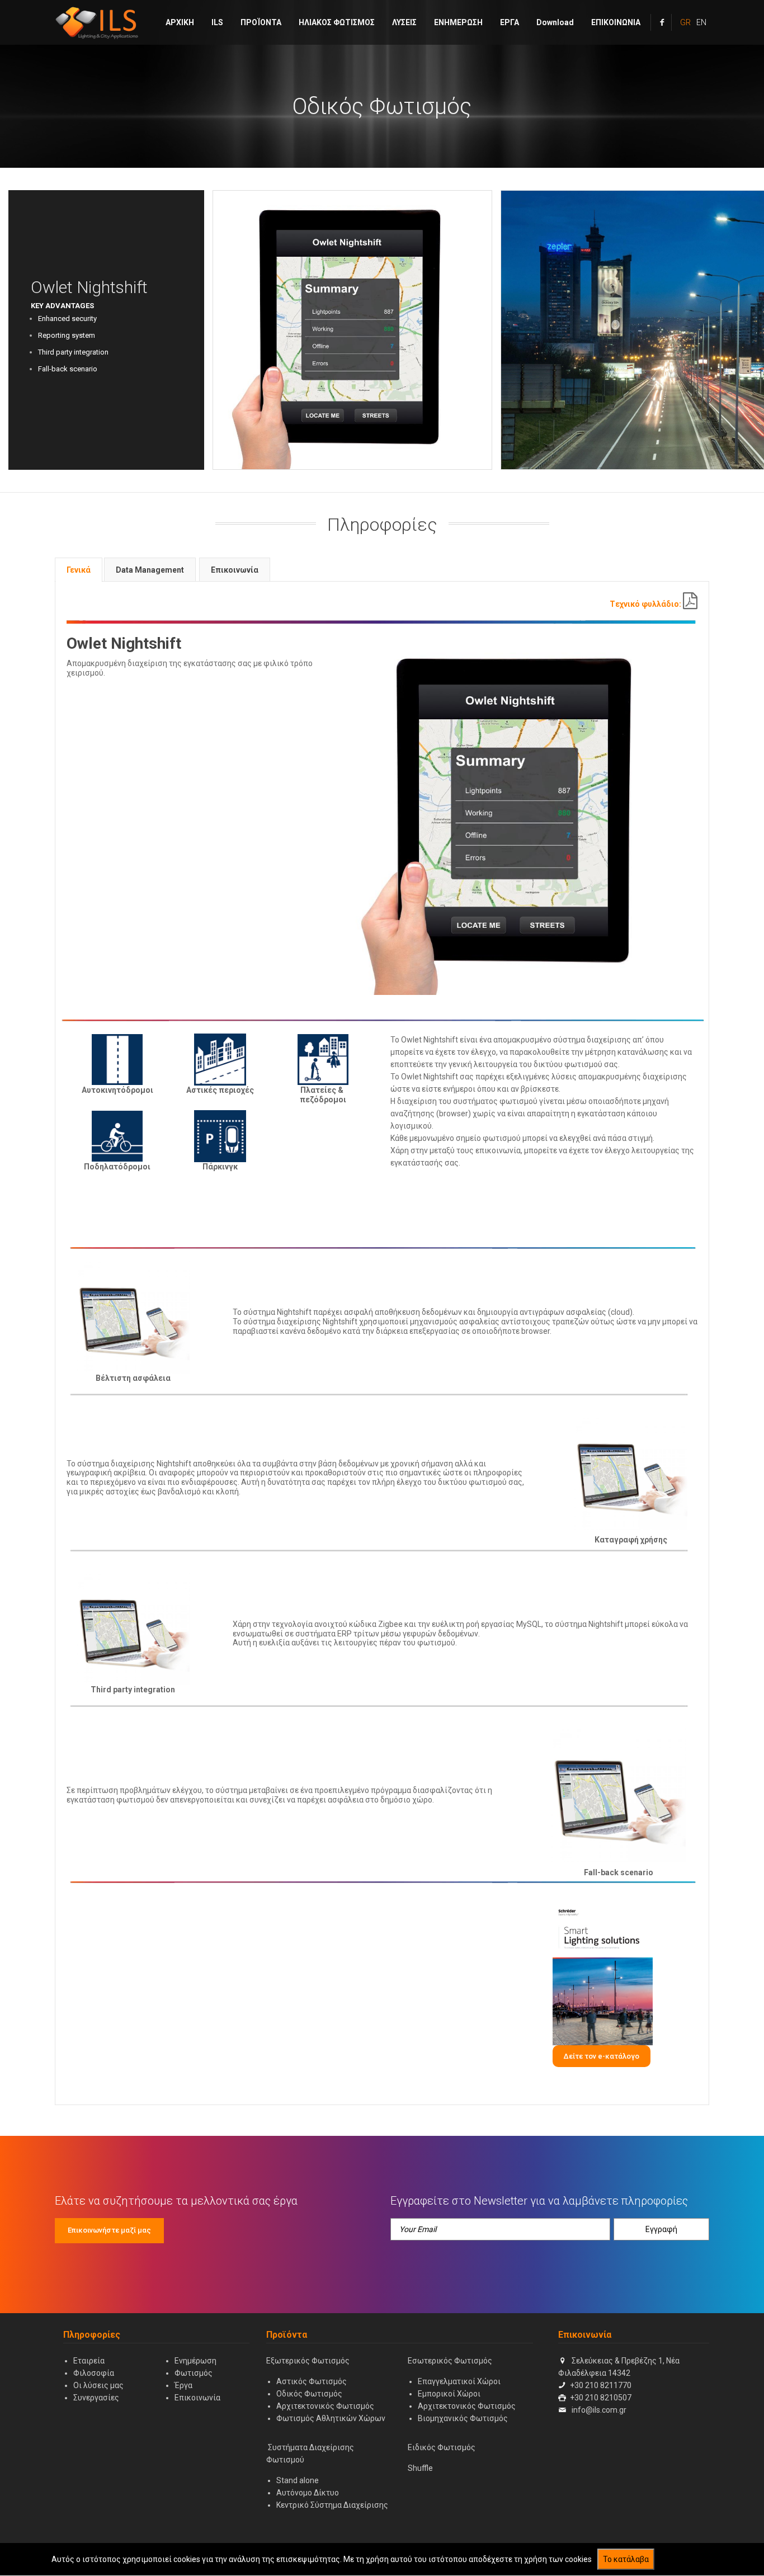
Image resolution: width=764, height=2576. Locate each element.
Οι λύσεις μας (98, 2385)
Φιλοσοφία (94, 2373)
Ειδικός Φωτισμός (442, 2447)
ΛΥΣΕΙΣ (404, 22)
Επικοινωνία (235, 570)
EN (701, 22)
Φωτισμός (194, 2373)
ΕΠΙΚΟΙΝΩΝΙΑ (616, 22)
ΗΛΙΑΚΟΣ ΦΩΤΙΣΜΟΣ (337, 22)
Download (555, 22)
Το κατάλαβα (626, 2559)
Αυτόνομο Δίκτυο (308, 2493)
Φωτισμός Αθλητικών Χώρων (331, 2418)
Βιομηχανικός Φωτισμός (463, 2418)
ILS (217, 22)
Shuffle (420, 2468)
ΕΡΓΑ (510, 22)
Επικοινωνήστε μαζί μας (109, 2230)
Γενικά (79, 570)
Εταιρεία (89, 2361)
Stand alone (298, 2480)
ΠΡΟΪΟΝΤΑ (261, 22)
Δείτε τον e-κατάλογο (602, 2056)
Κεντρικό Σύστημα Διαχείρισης (332, 2505)
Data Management (150, 570)
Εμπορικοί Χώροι (449, 2394)
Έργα (183, 2385)
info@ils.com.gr (599, 2410)
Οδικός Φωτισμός (382, 107)
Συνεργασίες (96, 2398)
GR (685, 22)
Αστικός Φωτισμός (312, 2381)
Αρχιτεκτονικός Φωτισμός (325, 2406)
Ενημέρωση (195, 2361)
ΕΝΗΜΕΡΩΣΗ (458, 22)
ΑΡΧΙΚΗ (180, 22)
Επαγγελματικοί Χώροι (459, 2381)
